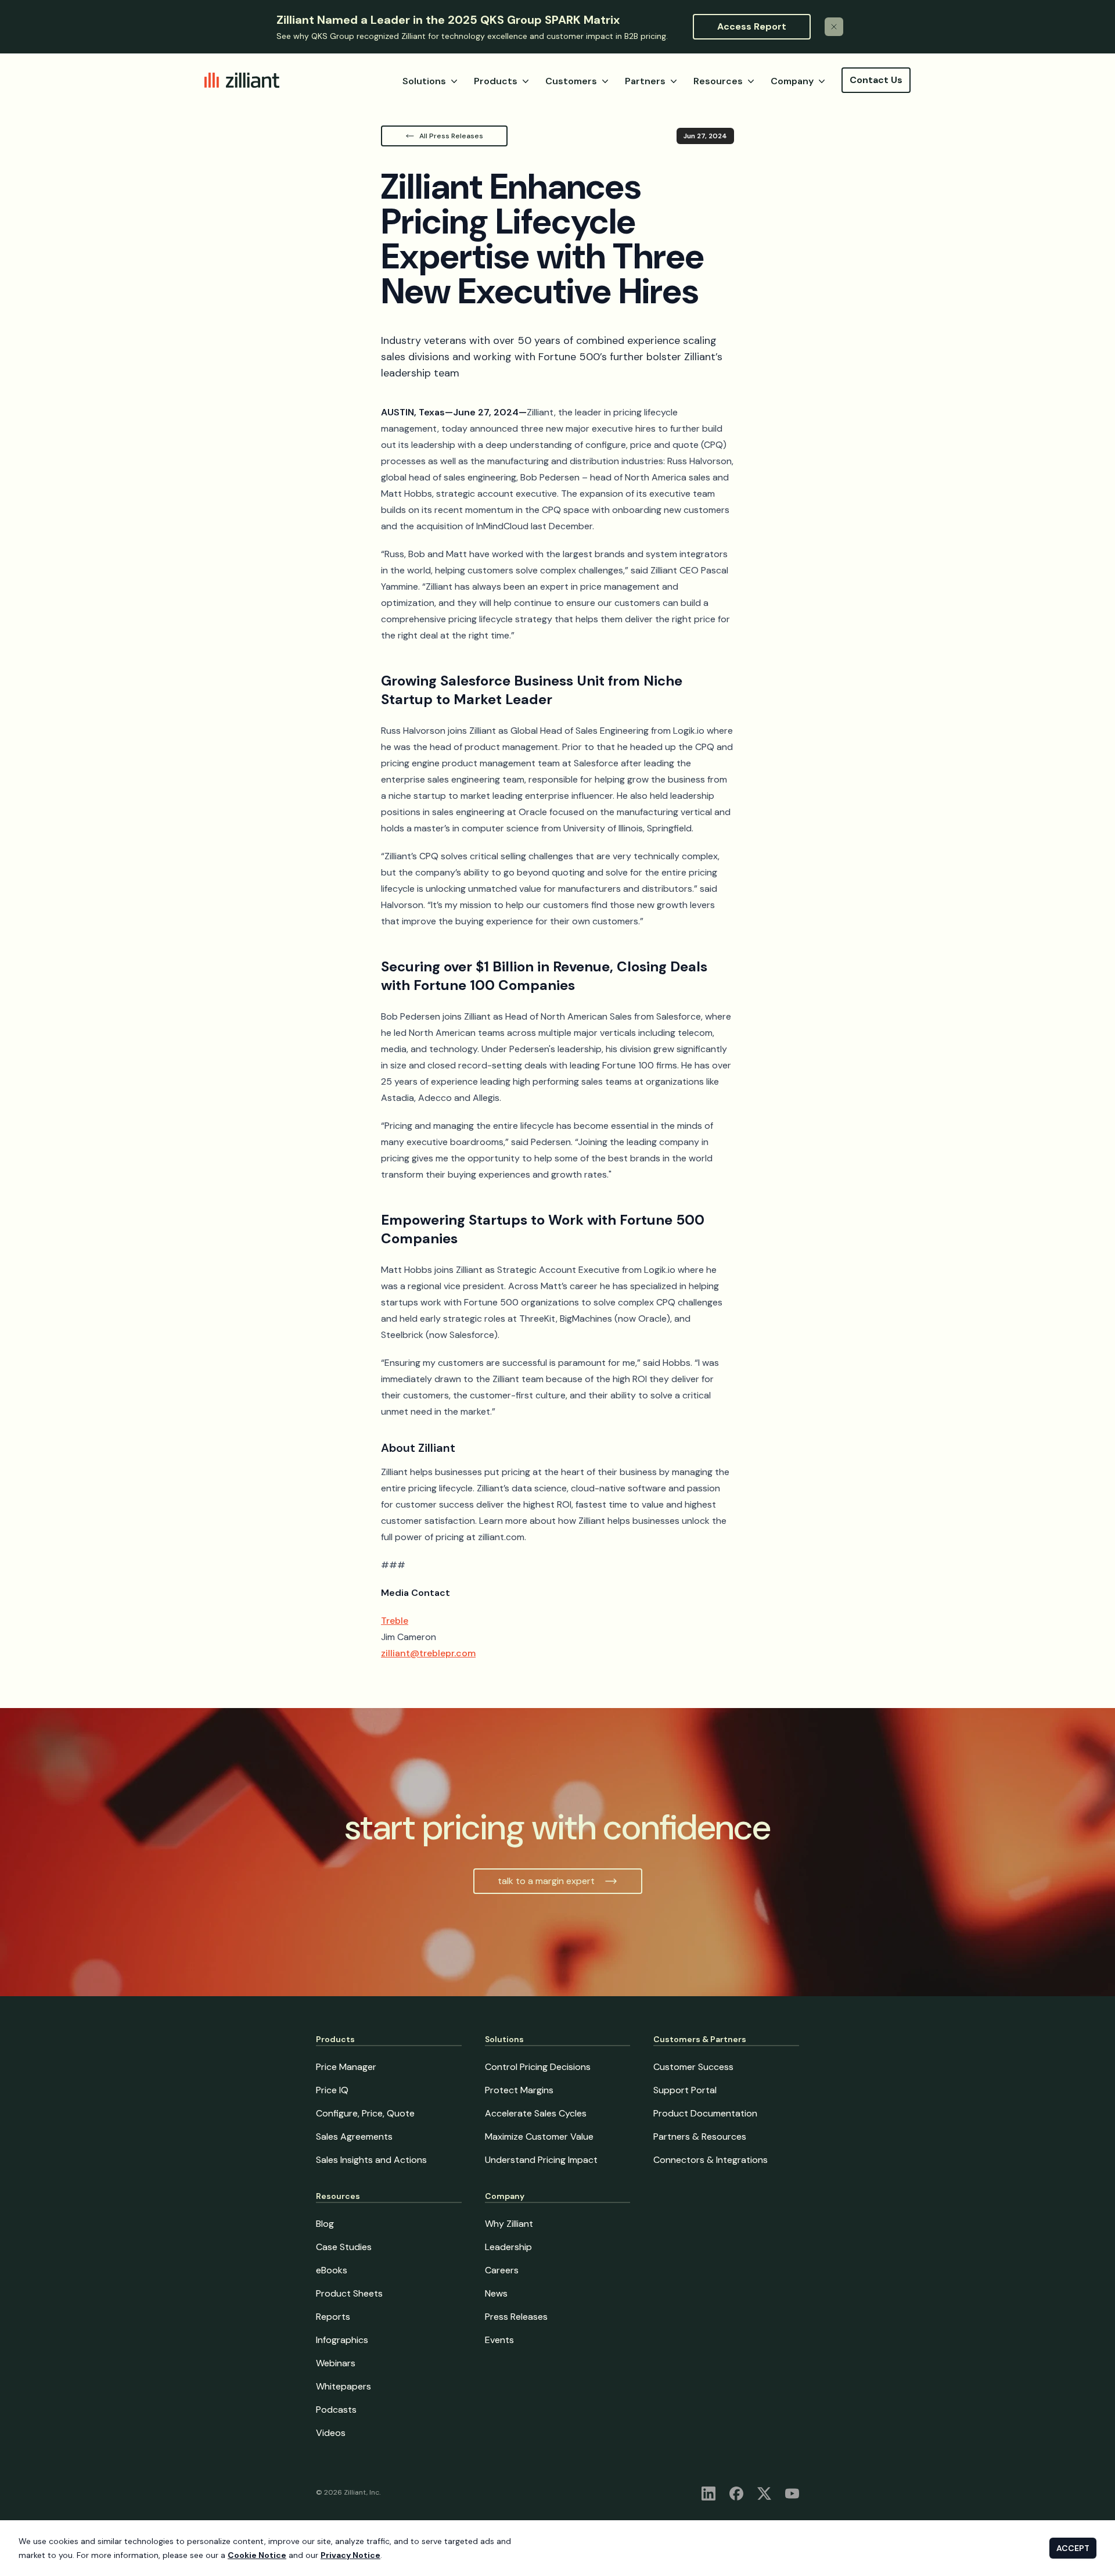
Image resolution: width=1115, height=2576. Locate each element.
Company (792, 81)
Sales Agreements (354, 2136)
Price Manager (346, 2067)
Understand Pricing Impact (541, 2160)
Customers (571, 81)
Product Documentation (705, 2113)
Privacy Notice (350, 2555)
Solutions (424, 81)
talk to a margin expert (546, 1881)
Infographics (342, 2340)
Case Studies (344, 2247)
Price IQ (332, 2090)
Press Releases (516, 2317)
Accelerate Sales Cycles (536, 2113)
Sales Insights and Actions (371, 2160)
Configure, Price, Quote (365, 2113)
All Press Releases (451, 136)
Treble (395, 1621)
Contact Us (876, 80)
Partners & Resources (700, 2136)
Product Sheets (349, 2293)
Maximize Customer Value (539, 2136)
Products (496, 81)
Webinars (336, 2363)
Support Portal (685, 2090)
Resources (718, 81)
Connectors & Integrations (711, 2160)
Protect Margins (519, 2090)
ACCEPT (1073, 2548)
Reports (333, 2317)
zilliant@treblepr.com (428, 1653)
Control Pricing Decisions (538, 2067)
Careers (502, 2270)
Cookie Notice (257, 2555)
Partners (645, 81)
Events (499, 2340)
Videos (331, 2433)
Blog (325, 2224)
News (496, 2293)
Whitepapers (344, 2386)
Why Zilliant (509, 2224)
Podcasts (336, 2410)
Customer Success (693, 2067)
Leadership (508, 2247)
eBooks (332, 2270)
